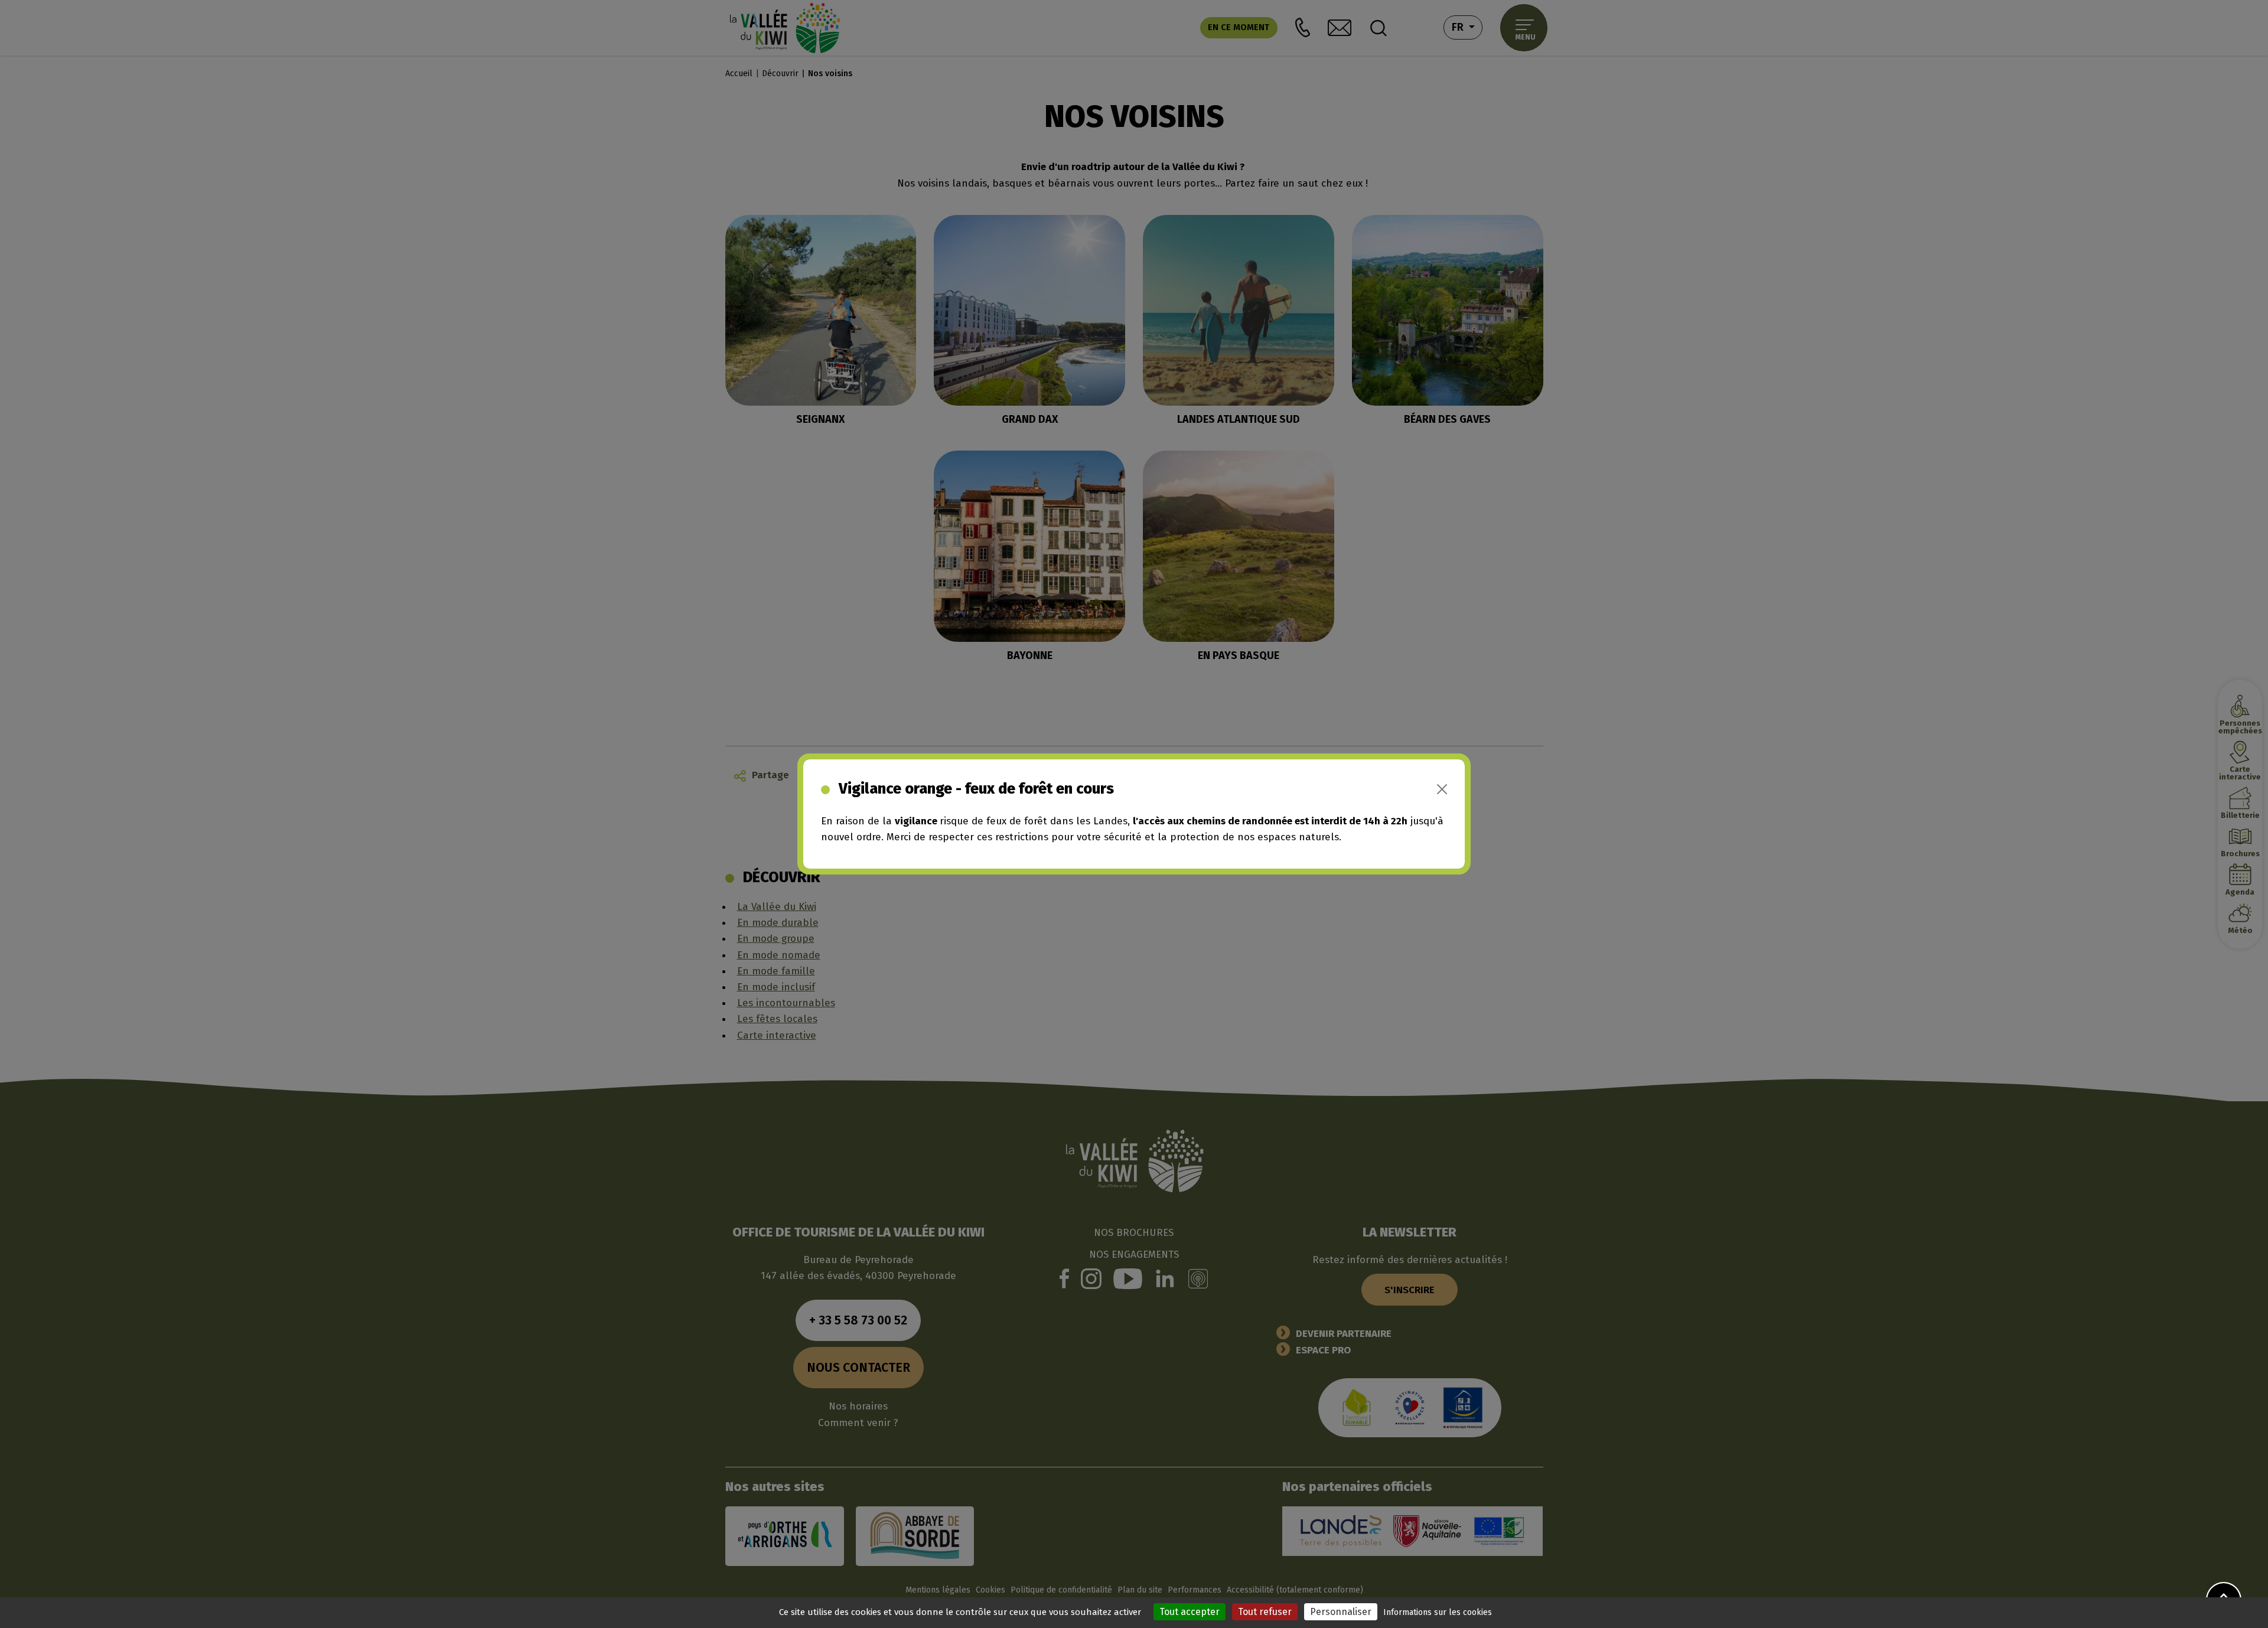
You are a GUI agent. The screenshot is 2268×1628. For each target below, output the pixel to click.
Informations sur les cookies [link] (1438, 1612)
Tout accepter (1190, 1612)
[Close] (1442, 789)
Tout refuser (1265, 1612)
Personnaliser (1341, 1612)
